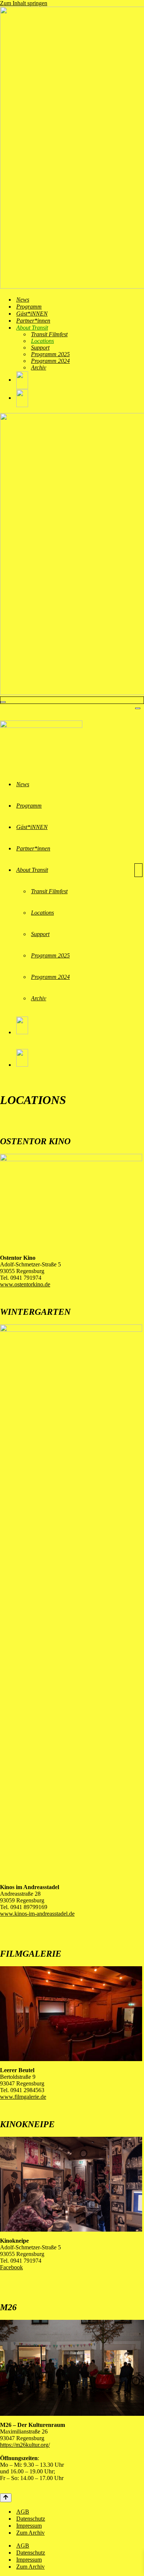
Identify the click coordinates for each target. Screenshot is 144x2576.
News (23, 300)
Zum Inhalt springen (24, 3)
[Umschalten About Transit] (138, 870)
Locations (42, 341)
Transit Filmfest (49, 334)
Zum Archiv (30, 2533)
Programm (29, 307)
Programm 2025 (50, 354)
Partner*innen (33, 321)
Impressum (29, 2526)
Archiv (39, 367)
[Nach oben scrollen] (6, 2498)
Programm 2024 (50, 361)
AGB (23, 2512)
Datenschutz (31, 2519)
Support (40, 348)
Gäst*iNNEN (32, 314)
